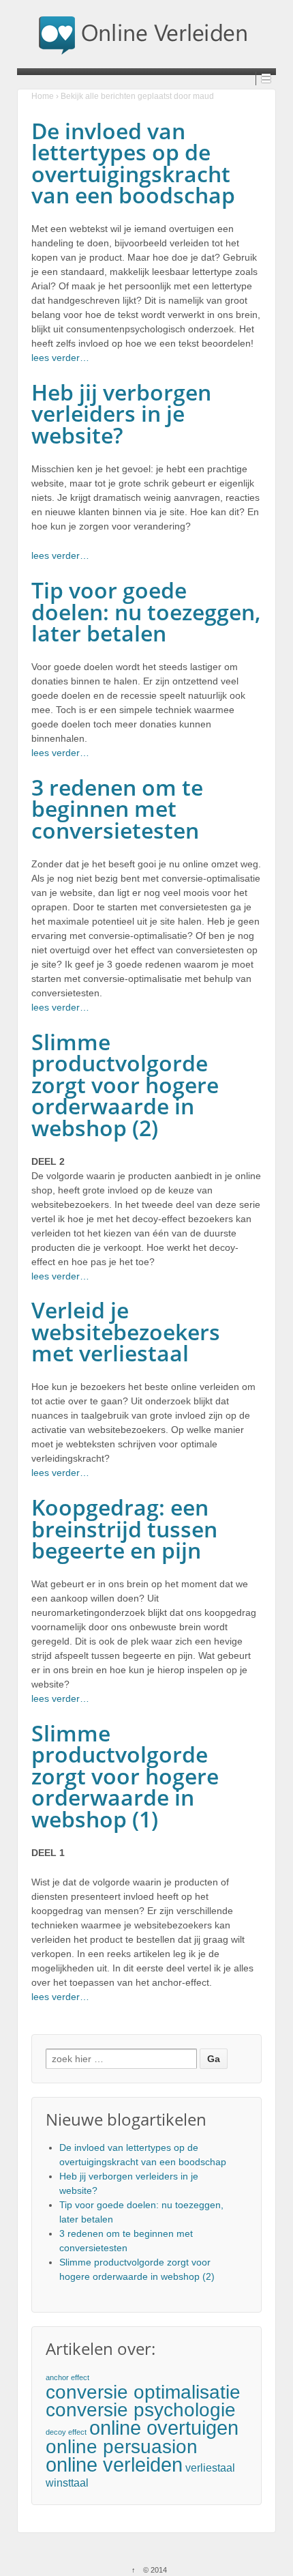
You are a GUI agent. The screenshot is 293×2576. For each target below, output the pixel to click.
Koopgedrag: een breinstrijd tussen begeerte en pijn (124, 1529)
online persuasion (122, 2447)
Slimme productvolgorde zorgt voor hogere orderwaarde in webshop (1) (125, 1776)
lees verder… (60, 358)
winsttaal (67, 2483)
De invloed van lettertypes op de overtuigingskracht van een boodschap (133, 163)
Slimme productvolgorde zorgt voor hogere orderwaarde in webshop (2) (125, 1085)
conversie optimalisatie (143, 2392)
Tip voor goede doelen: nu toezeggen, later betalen (146, 611)
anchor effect (67, 2377)
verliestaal (210, 2468)
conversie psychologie (141, 2410)
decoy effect (66, 2432)
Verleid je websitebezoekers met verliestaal (126, 1331)
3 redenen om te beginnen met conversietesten (117, 809)
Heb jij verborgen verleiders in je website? (121, 414)
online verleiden (114, 2464)
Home (43, 96)
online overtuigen (164, 2428)
